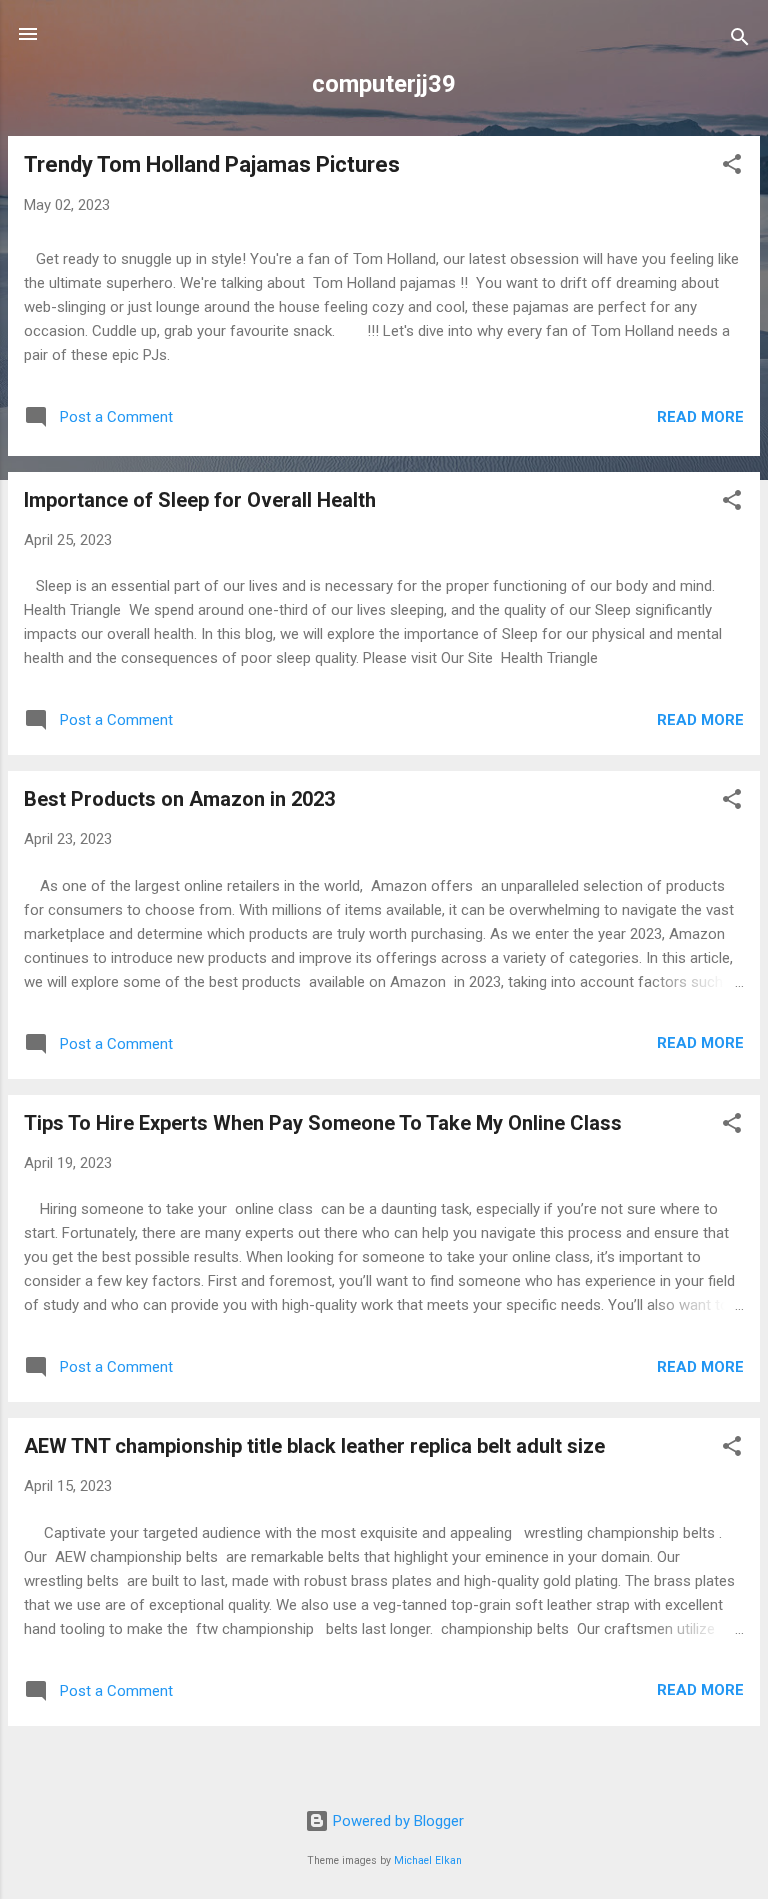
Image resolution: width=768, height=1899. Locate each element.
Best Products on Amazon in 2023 (179, 799)
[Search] (740, 40)
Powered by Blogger (396, 1821)
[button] (732, 167)
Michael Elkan (428, 1860)
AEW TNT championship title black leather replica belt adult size (314, 1446)
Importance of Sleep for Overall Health (200, 500)
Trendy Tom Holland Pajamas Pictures (212, 164)
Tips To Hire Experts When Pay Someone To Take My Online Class (323, 1123)
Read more (700, 417)
